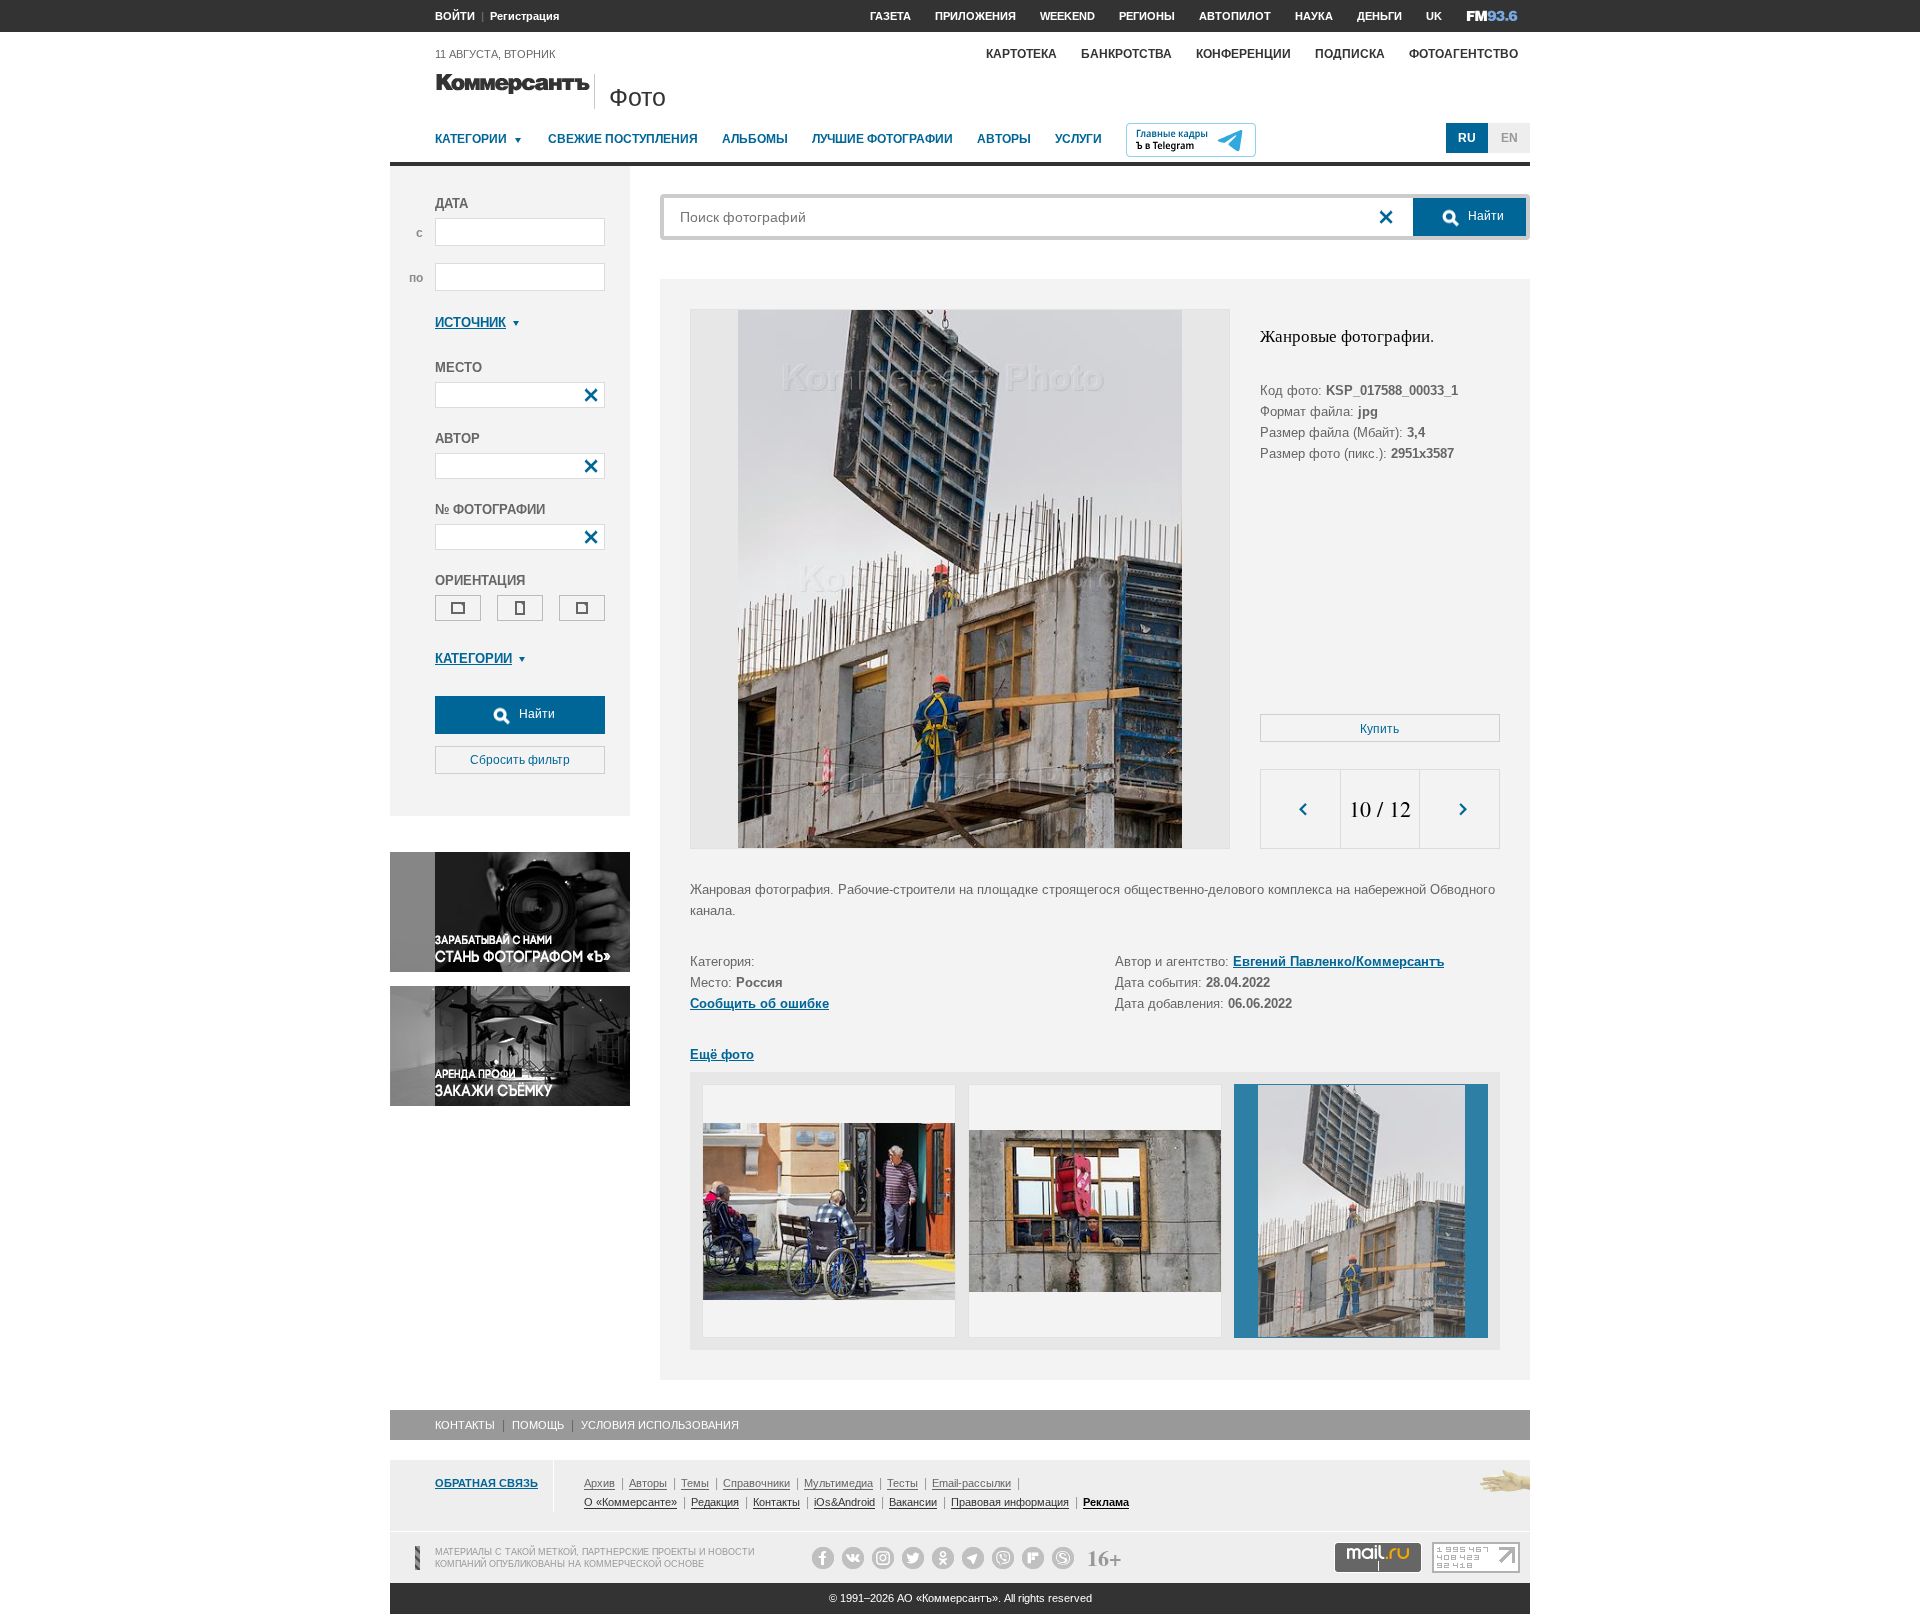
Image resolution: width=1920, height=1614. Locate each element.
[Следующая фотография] (1459, 809)
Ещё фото (722, 1054)
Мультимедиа (838, 1483)
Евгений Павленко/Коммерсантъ (1338, 961)
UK (1434, 16)
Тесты (902, 1483)
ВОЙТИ (455, 16)
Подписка (1350, 54)
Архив (599, 1483)
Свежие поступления (623, 139)
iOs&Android (844, 1502)
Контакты (465, 1425)
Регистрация (524, 16)
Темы (695, 1483)
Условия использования (660, 1425)
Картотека (1021, 54)
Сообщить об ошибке (759, 1003)
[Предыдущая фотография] (1300, 809)
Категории (471, 139)
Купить (1379, 729)
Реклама (1106, 1502)
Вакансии (913, 1502)
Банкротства (1126, 54)
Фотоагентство (1463, 54)
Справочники (756, 1483)
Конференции (1243, 54)
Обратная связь (486, 1483)
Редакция (715, 1502)
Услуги (1078, 139)
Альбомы (755, 139)
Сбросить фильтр (520, 760)
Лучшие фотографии (882, 139)
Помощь (538, 1425)
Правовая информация (1010, 1502)
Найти (535, 714)
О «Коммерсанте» (630, 1502)
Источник (470, 322)
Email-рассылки (971, 1483)
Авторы (1004, 139)
